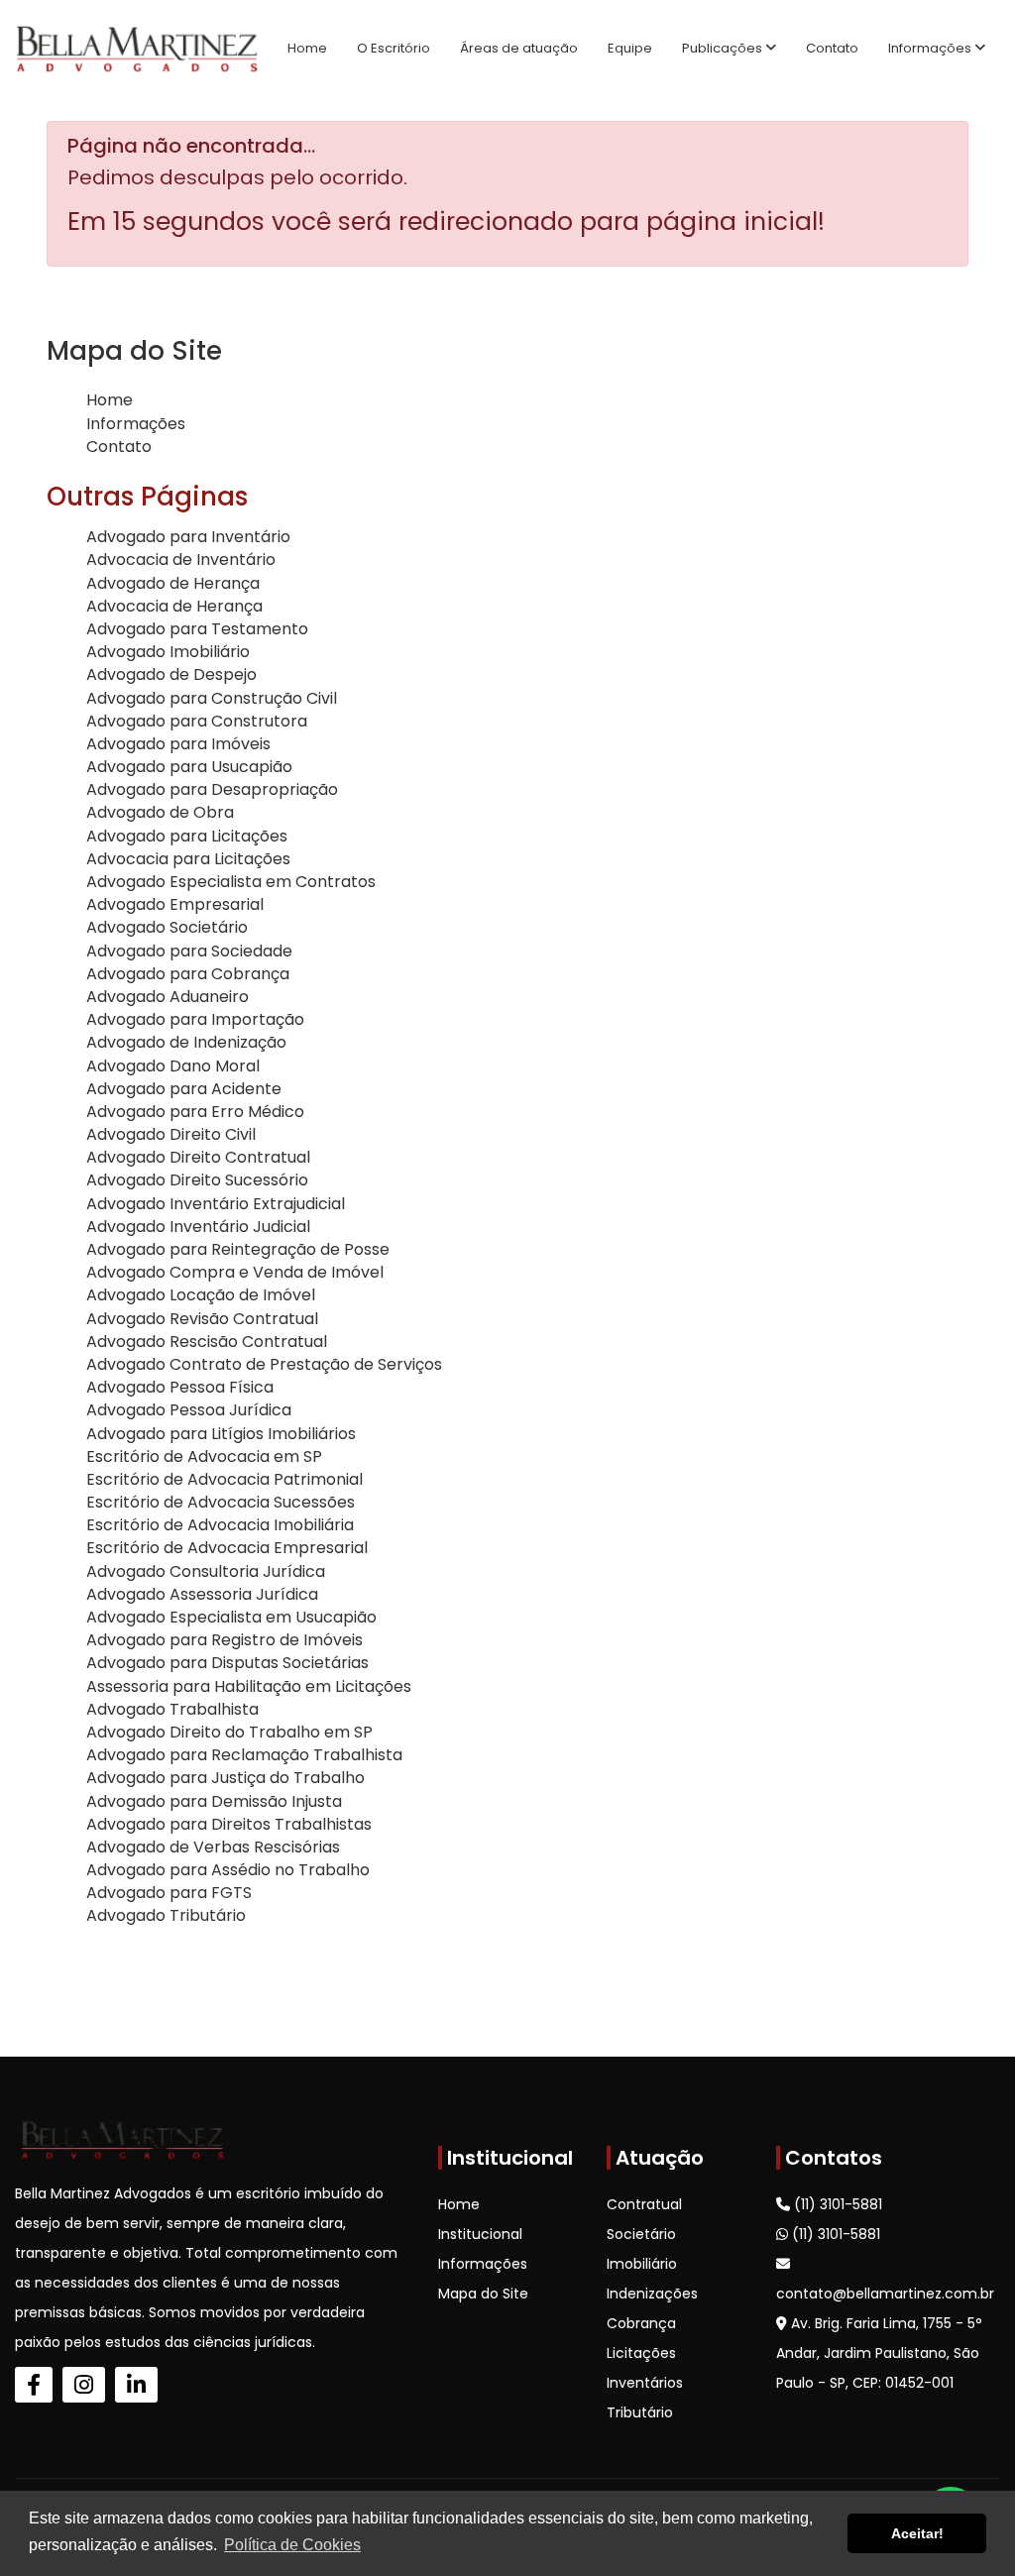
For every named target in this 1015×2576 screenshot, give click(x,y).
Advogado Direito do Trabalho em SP (229, 1732)
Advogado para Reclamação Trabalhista (244, 1755)
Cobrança (641, 2323)
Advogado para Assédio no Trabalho (228, 1870)
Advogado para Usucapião (189, 767)
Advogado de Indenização (186, 1042)
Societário (641, 2234)
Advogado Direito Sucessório (197, 1180)
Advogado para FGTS (169, 1893)
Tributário (640, 2412)
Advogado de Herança (173, 583)
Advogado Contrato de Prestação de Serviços (264, 1364)
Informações (931, 48)
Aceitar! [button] (917, 2533)
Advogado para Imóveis (178, 744)
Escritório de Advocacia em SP (204, 1456)
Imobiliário (642, 2264)
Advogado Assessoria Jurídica (202, 1594)
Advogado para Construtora (197, 721)
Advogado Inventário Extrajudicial (216, 1204)
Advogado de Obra (160, 812)
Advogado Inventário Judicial (198, 1227)
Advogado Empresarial (175, 904)
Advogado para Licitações (187, 836)
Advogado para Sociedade (189, 951)
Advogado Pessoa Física (180, 1387)
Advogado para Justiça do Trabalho (226, 1778)
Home (307, 48)
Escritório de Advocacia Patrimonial (225, 1479)
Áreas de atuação (519, 48)
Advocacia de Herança (174, 606)
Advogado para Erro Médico (195, 1112)
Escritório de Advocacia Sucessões (221, 1502)
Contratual (644, 2204)
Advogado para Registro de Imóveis (225, 1640)
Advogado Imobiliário (168, 652)
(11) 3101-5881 (836, 2204)
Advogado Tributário (166, 1915)
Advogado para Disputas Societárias (227, 1663)
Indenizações (652, 2294)
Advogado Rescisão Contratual (207, 1342)
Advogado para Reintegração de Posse (238, 1249)
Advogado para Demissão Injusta (214, 1801)
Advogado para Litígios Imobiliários (221, 1434)
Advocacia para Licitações (188, 859)
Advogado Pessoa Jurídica (189, 1410)
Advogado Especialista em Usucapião (231, 1617)
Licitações (641, 2353)
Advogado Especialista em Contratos (231, 882)
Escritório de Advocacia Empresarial (227, 1548)
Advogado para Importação (195, 1019)
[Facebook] (34, 2385)
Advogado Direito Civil (171, 1134)
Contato (832, 48)
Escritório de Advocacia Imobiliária (220, 1525)
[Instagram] (84, 2385)
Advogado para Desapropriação (212, 789)
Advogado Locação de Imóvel (201, 1295)
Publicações (724, 48)
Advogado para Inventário (188, 537)
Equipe (630, 48)
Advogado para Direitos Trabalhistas (229, 1824)
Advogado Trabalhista (172, 1709)
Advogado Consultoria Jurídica (206, 1571)
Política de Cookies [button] (292, 2545)
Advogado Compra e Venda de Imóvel (235, 1272)
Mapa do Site (483, 2294)
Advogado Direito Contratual (198, 1157)
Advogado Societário (167, 927)
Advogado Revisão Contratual (202, 1319)
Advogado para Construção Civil (212, 698)
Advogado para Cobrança (188, 974)
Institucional (480, 2234)
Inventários (645, 2383)
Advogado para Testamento (197, 629)
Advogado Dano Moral (173, 1066)
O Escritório (394, 48)
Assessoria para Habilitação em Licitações (249, 1686)
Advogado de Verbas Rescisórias (213, 1847)
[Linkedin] (136, 2385)
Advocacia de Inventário (181, 560)
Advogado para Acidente (184, 1089)
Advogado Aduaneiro (168, 997)
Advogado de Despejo (171, 674)
